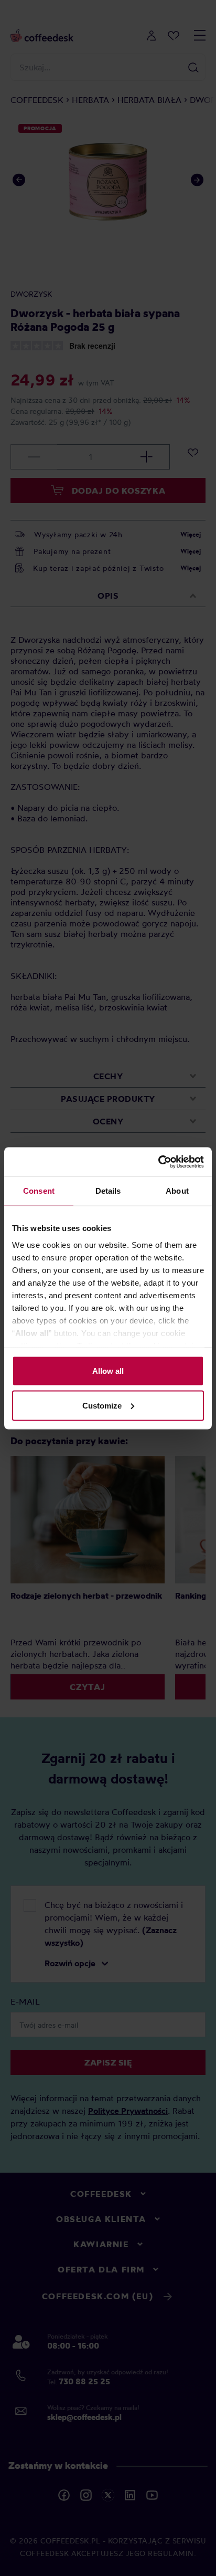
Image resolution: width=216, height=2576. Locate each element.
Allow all (108, 1371)
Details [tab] (108, 1191)
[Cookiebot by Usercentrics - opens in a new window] (158, 1162)
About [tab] (177, 1191)
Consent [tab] (39, 1191)
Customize (102, 1405)
